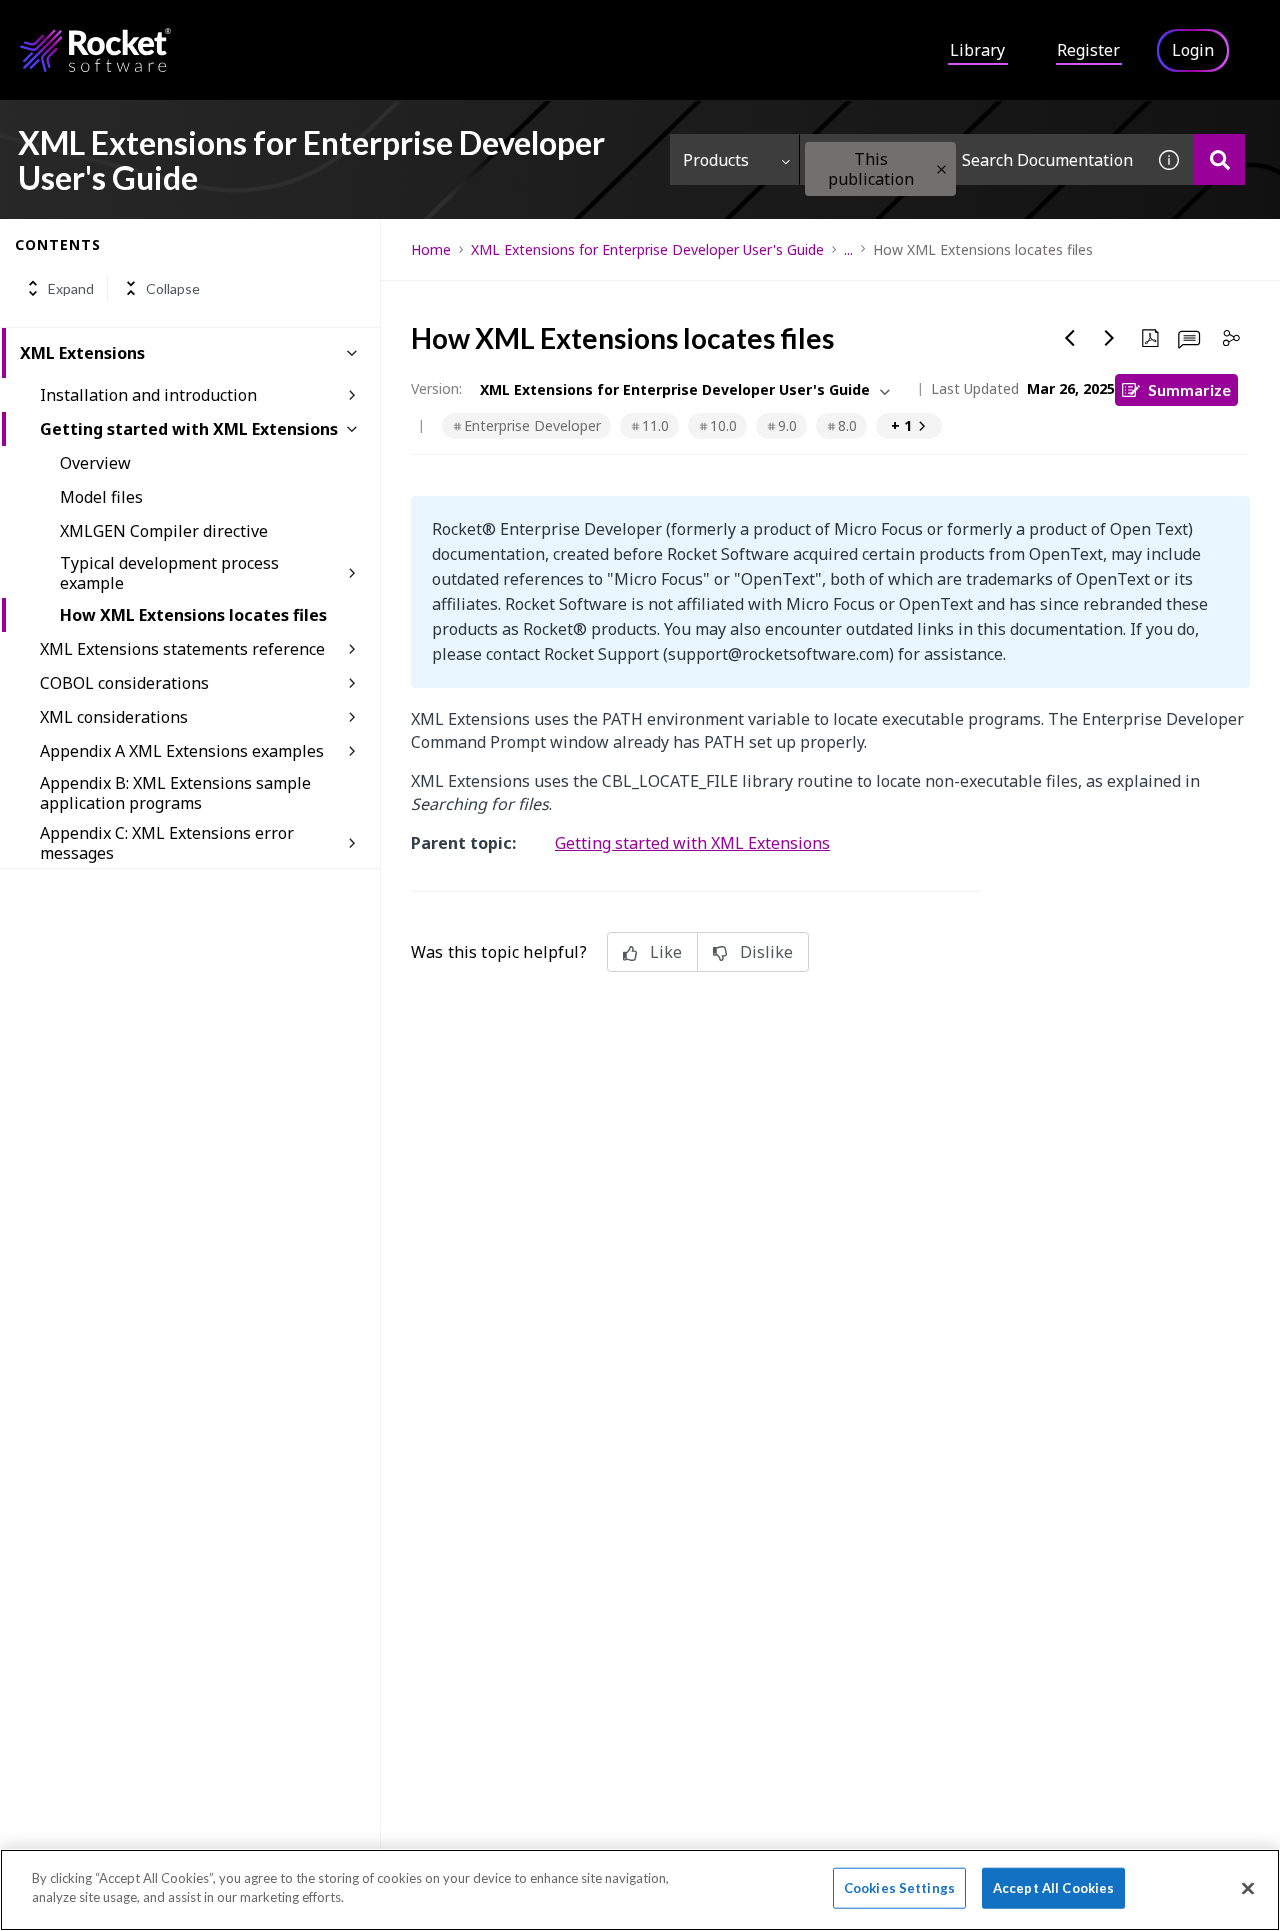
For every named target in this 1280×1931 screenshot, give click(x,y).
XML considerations (114, 717)
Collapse (173, 288)
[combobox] (972, 159)
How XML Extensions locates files (193, 615)
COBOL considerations (124, 683)
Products (716, 160)
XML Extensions (82, 353)
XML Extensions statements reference (182, 649)
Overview (95, 463)
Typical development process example (169, 573)
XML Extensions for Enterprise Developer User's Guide (647, 249)
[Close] (1248, 1888)
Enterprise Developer (532, 425)
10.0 (723, 425)
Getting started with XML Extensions (189, 429)
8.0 (847, 425)
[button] (941, 169)
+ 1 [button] (901, 425)
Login (1193, 50)
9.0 (787, 425)
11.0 (655, 425)
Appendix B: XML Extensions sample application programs (175, 793)
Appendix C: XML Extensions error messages (167, 843)
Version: (436, 388)
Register (1088, 50)
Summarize (1189, 389)
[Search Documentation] (1219, 159)
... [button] (848, 249)
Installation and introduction (148, 395)
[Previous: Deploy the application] (1070, 338)
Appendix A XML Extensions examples (182, 751)
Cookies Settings (899, 1888)
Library (977, 50)
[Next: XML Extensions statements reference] (1110, 338)
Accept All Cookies (1053, 1888)
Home (431, 249)
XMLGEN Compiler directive (164, 531)
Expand (71, 288)
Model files (101, 497)
